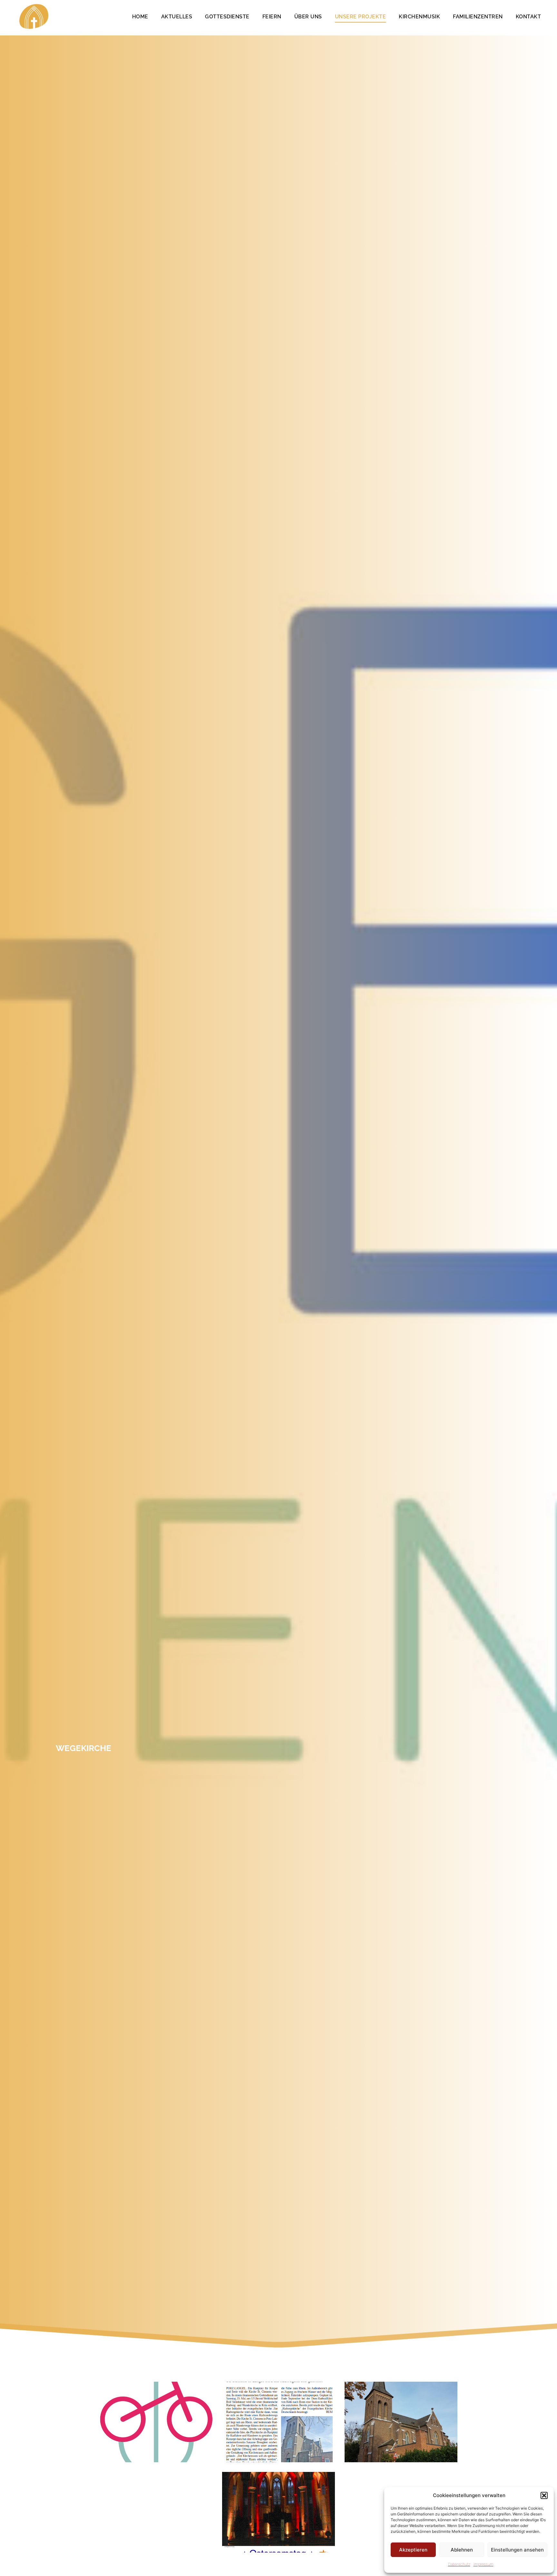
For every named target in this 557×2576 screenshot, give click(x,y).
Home (140, 17)
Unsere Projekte (361, 17)
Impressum (484, 2564)
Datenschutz (459, 2564)
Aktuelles (177, 17)
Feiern (272, 17)
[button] (544, 2495)
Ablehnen (462, 2550)
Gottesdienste (227, 17)
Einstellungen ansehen (517, 2550)
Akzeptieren (413, 2550)
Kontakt (528, 17)
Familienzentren (478, 17)
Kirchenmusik (419, 17)
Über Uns (308, 17)
